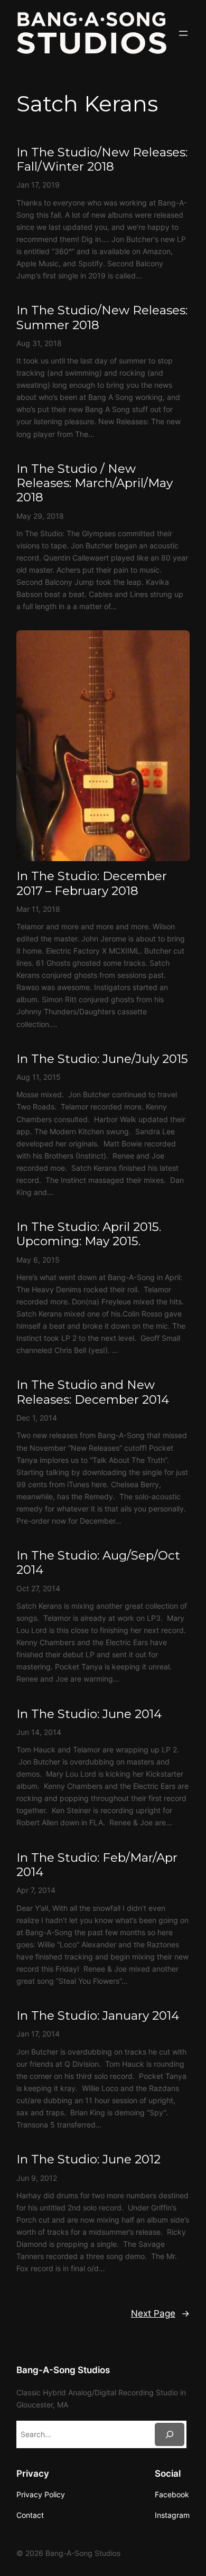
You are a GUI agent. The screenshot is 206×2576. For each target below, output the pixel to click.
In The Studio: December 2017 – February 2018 (92, 883)
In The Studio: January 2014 (98, 2016)
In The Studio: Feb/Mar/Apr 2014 (97, 1865)
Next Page (160, 2313)
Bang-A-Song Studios (63, 2370)
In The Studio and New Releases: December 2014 (93, 1392)
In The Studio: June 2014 (89, 1714)
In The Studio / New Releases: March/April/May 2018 (95, 483)
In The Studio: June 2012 (88, 2159)
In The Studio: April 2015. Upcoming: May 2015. (89, 1234)
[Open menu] (183, 33)
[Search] (170, 2434)
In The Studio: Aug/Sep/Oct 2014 (98, 1563)
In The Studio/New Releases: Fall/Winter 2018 (102, 160)
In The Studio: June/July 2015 (102, 1059)
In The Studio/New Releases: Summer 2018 (102, 318)
